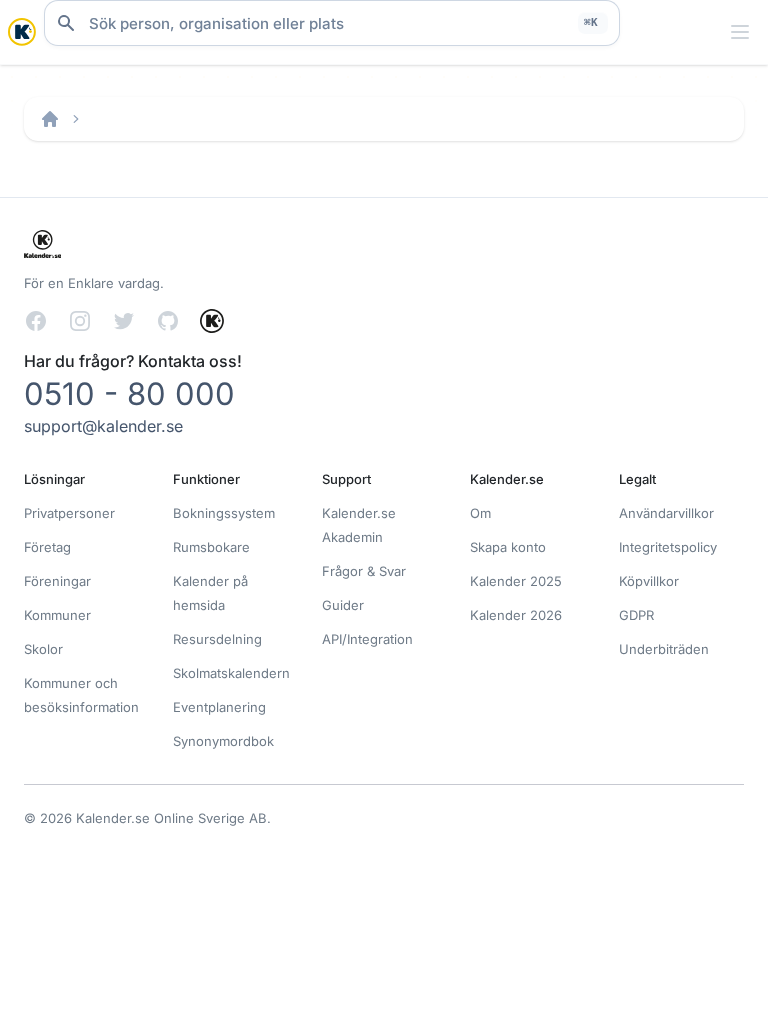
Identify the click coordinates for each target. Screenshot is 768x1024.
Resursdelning (217, 639)
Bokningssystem (224, 513)
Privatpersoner (69, 513)
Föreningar (57, 581)
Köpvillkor (649, 581)
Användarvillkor (666, 513)
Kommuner (57, 615)
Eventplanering (219, 707)
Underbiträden (664, 649)
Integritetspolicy (668, 547)
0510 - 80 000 (129, 393)
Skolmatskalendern (231, 673)
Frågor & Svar (364, 571)
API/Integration (367, 639)
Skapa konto (508, 547)
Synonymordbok (223, 741)
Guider (343, 605)
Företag (47, 547)
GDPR (636, 615)
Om (480, 513)
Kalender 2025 (516, 581)
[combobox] (332, 23)
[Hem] (50, 119)
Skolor (43, 649)
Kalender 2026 (516, 615)
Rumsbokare (211, 547)
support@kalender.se (103, 426)
